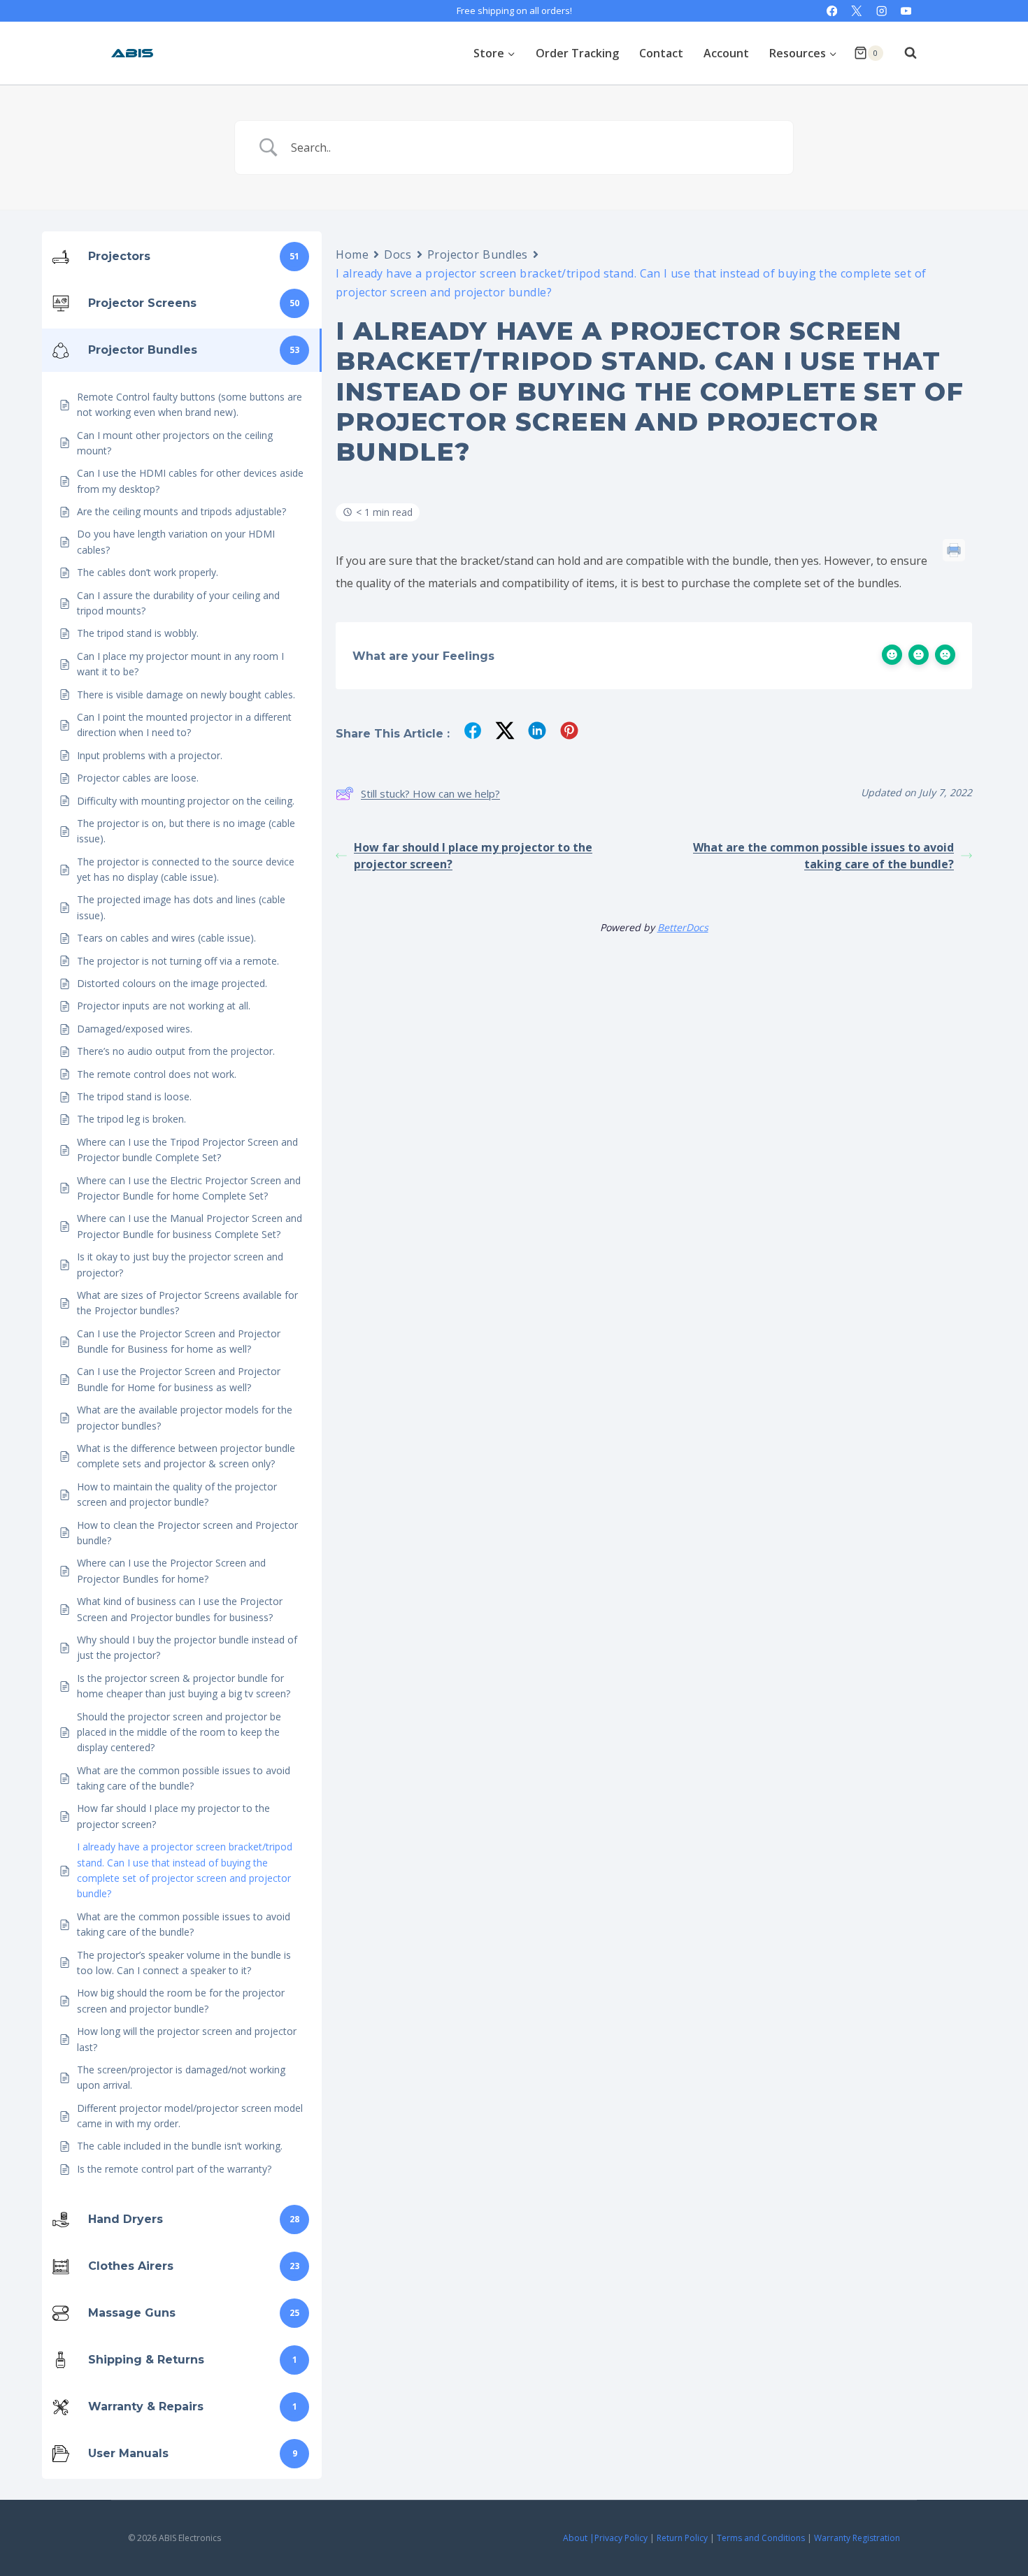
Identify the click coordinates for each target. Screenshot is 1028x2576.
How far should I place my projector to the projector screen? (473, 856)
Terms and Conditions (761, 2538)
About (575, 2538)
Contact (661, 53)
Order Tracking (577, 53)
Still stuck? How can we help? (430, 793)
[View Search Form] (904, 53)
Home (352, 254)
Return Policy (682, 2538)
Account (726, 53)
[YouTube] (906, 11)
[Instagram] (881, 11)
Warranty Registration (857, 2538)
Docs (398, 254)
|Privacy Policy (619, 2538)
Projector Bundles (478, 254)
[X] (857, 11)
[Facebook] (832, 11)
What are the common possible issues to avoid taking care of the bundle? (823, 856)
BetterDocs (683, 927)
